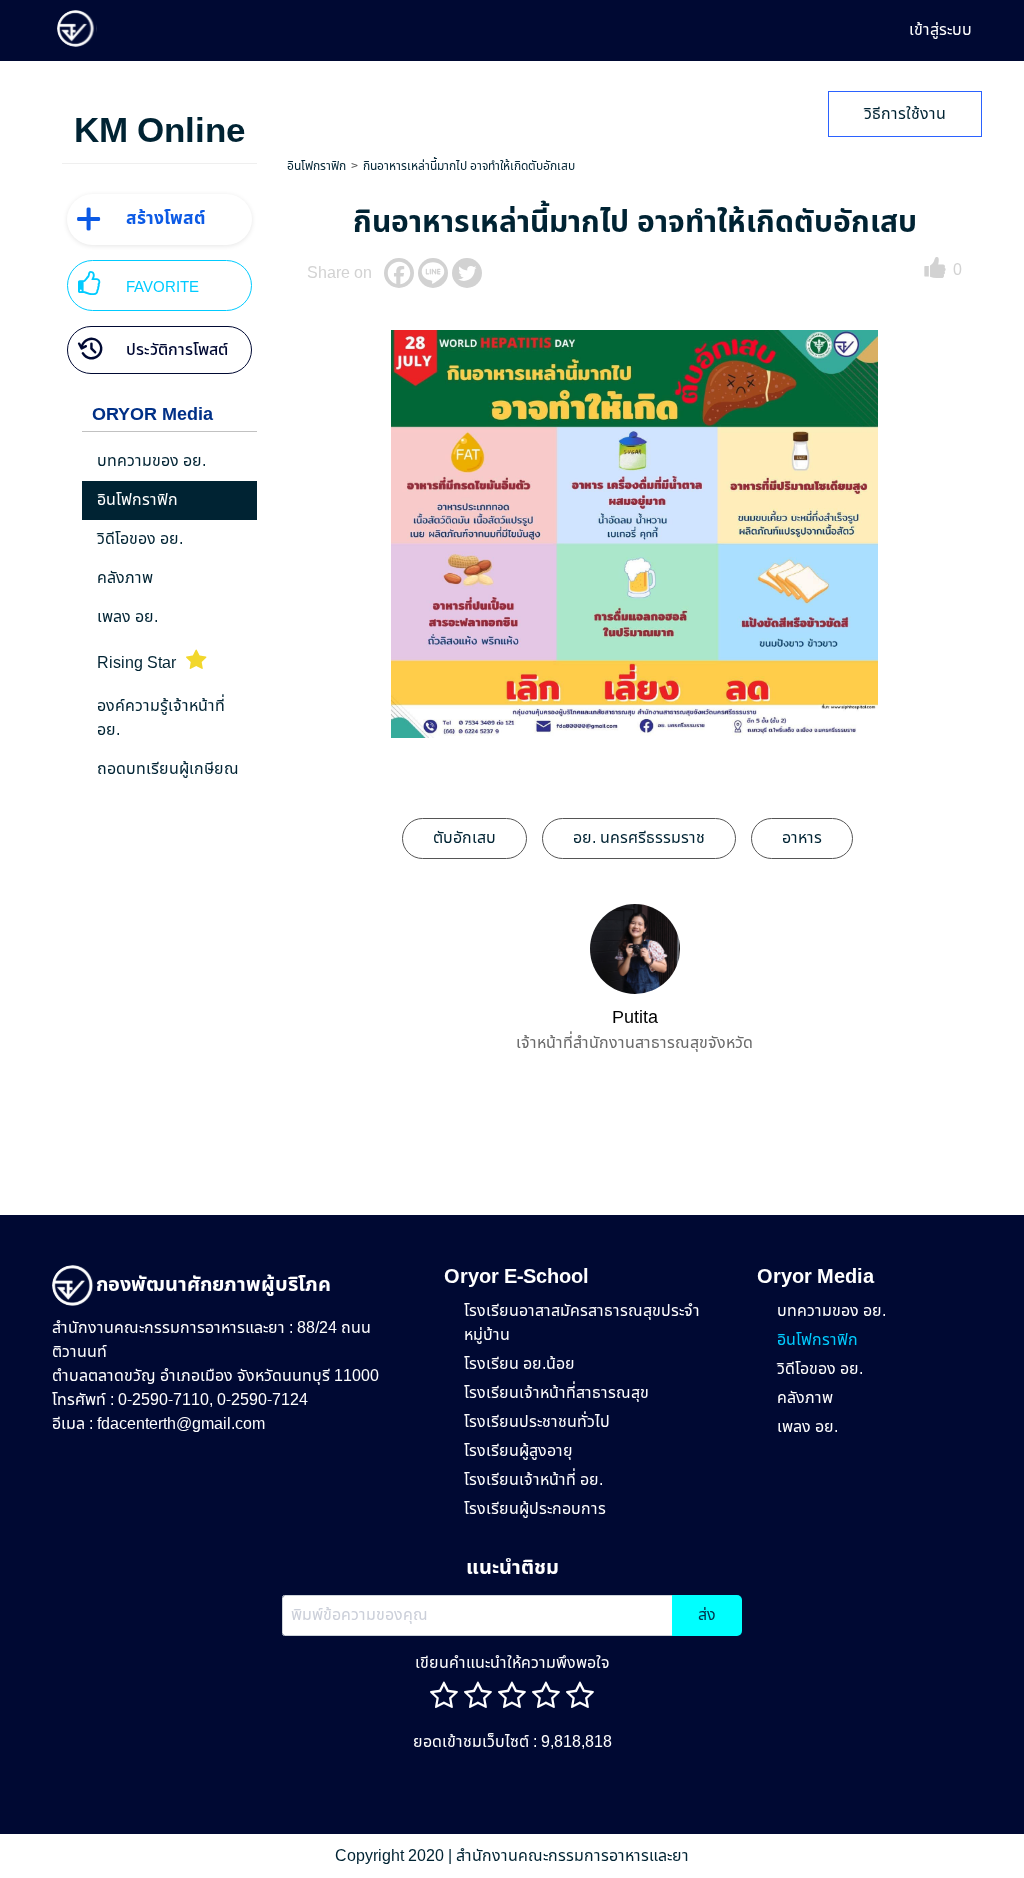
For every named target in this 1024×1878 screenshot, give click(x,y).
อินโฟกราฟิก (316, 166)
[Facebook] (399, 273)
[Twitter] (467, 273)
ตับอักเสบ (464, 838)
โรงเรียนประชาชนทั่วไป (537, 1422)
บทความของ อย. (831, 1311)
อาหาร (802, 838)
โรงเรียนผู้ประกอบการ (535, 1509)
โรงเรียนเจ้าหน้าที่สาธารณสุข (556, 1393)
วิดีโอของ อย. (820, 1369)
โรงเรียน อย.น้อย (519, 1364)
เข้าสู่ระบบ (940, 30)
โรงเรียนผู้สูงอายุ (518, 1451)
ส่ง (707, 1615)
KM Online (159, 131)
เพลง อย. (807, 1427)
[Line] (433, 273)
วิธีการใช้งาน (905, 114)
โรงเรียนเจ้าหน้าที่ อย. (533, 1480)
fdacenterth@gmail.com (181, 1424)
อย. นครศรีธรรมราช (639, 838)
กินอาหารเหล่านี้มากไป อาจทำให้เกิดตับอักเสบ (469, 166)
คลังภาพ (805, 1398)
